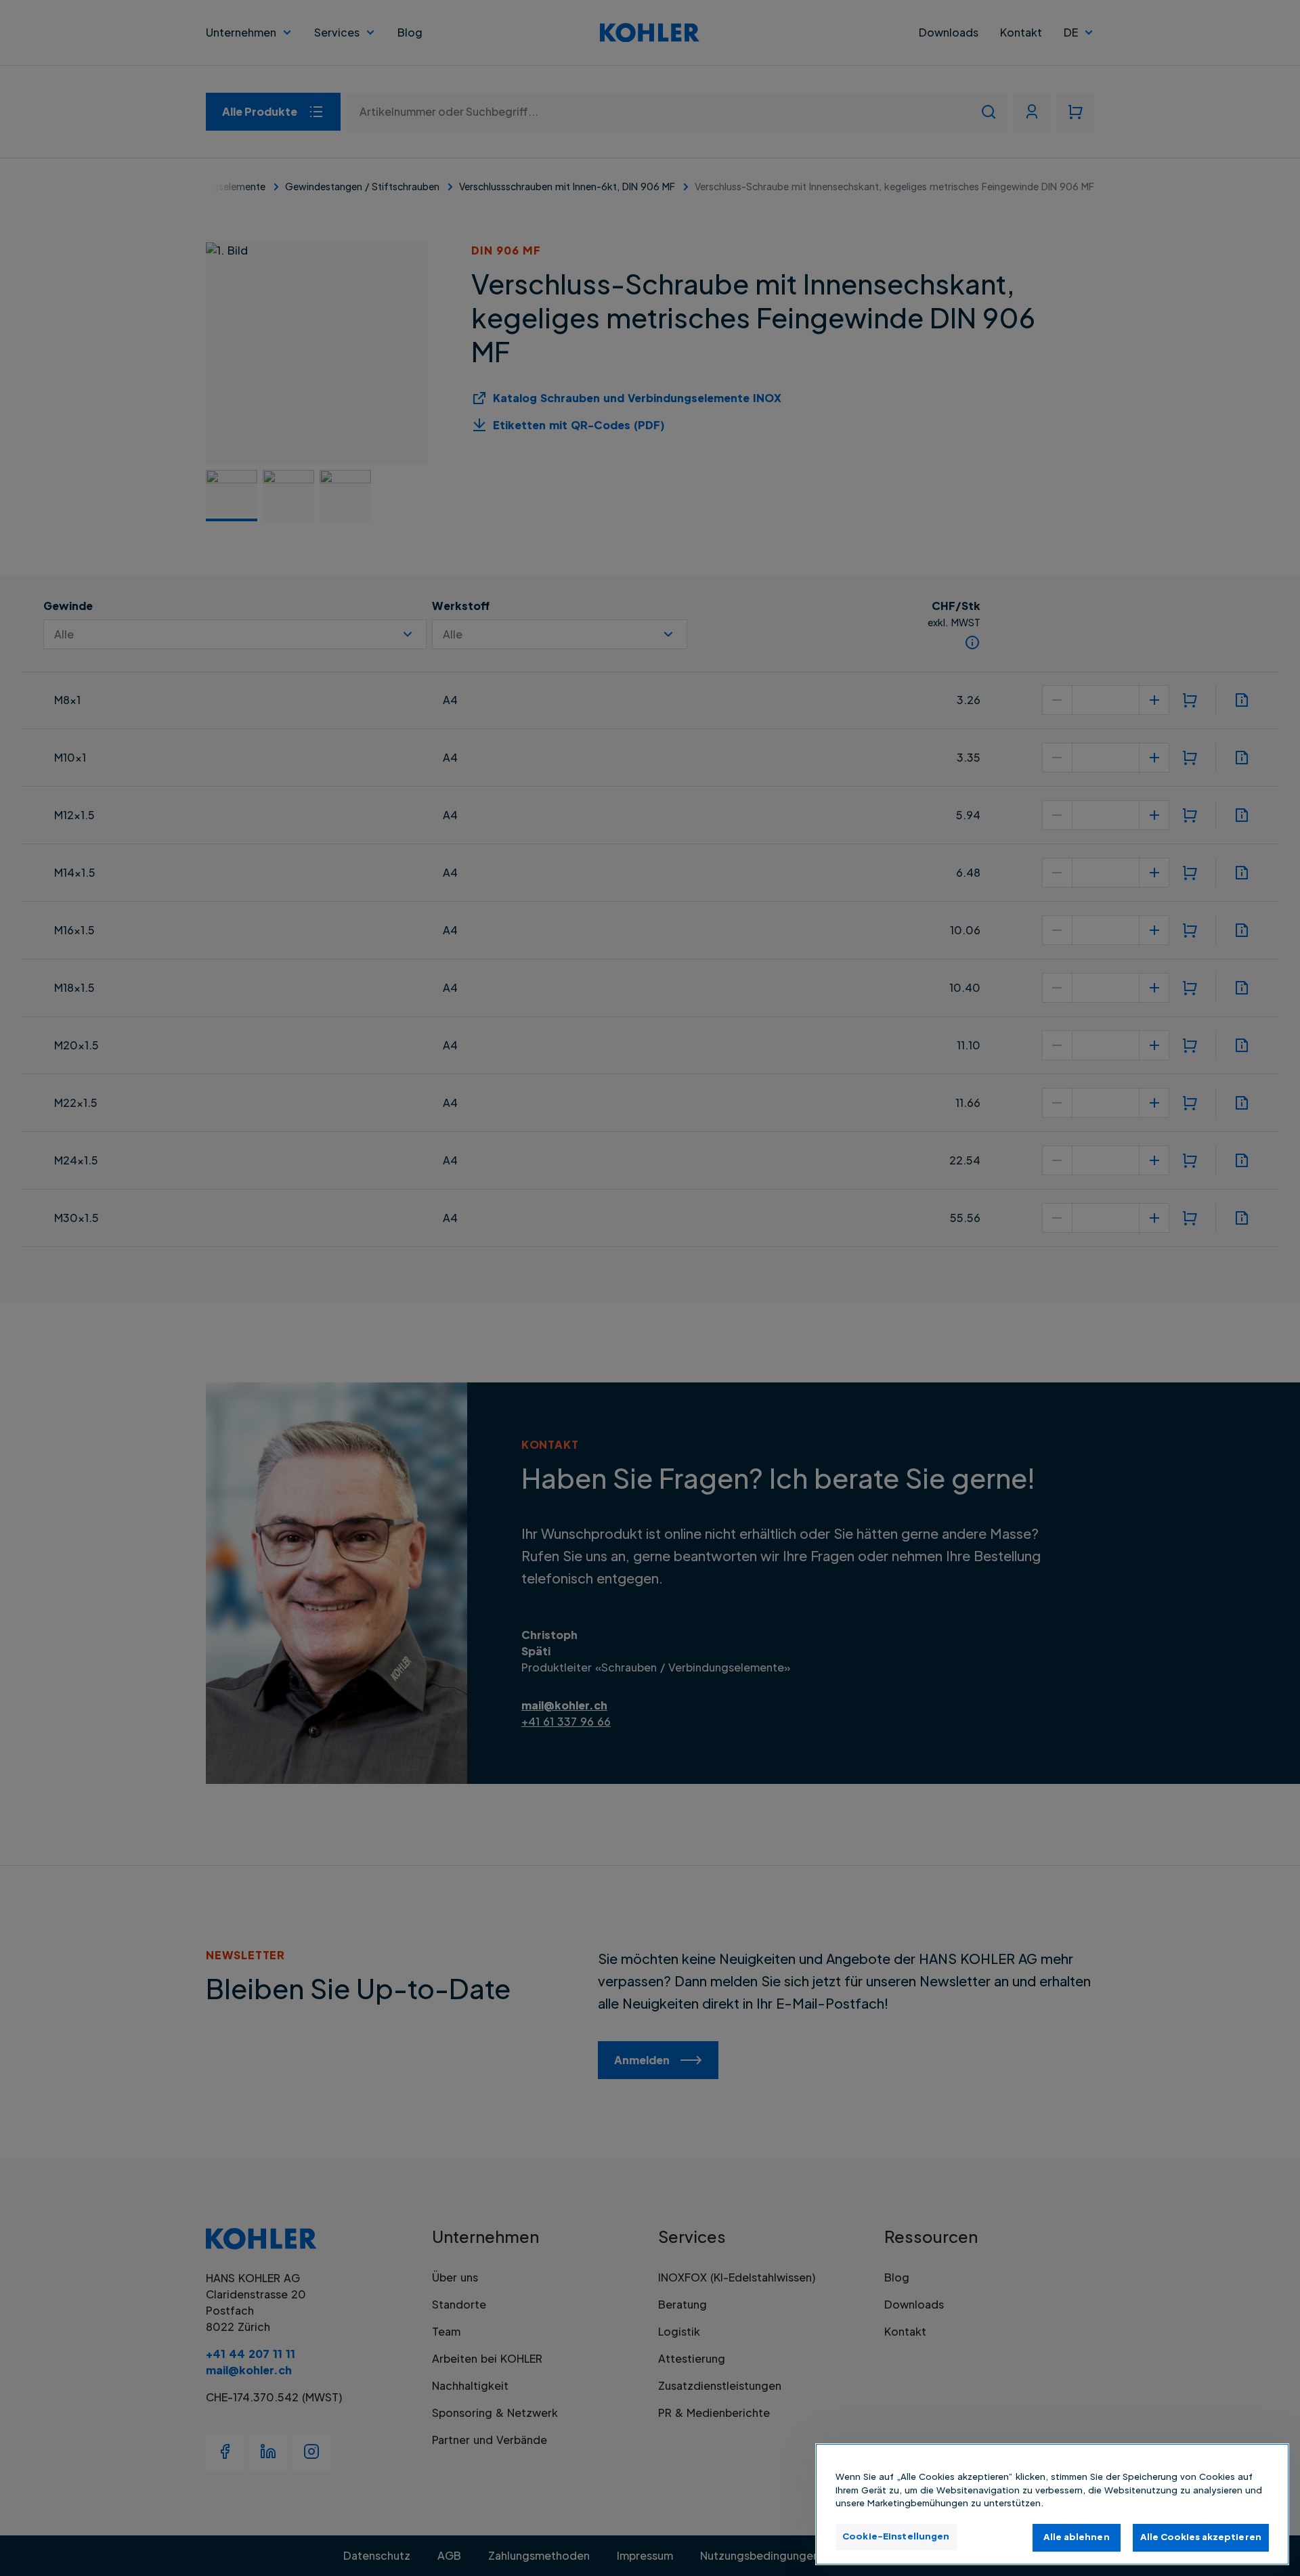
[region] (1052, 2504)
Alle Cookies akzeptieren (1201, 2537)
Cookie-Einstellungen (896, 2536)
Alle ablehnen (1077, 2537)
